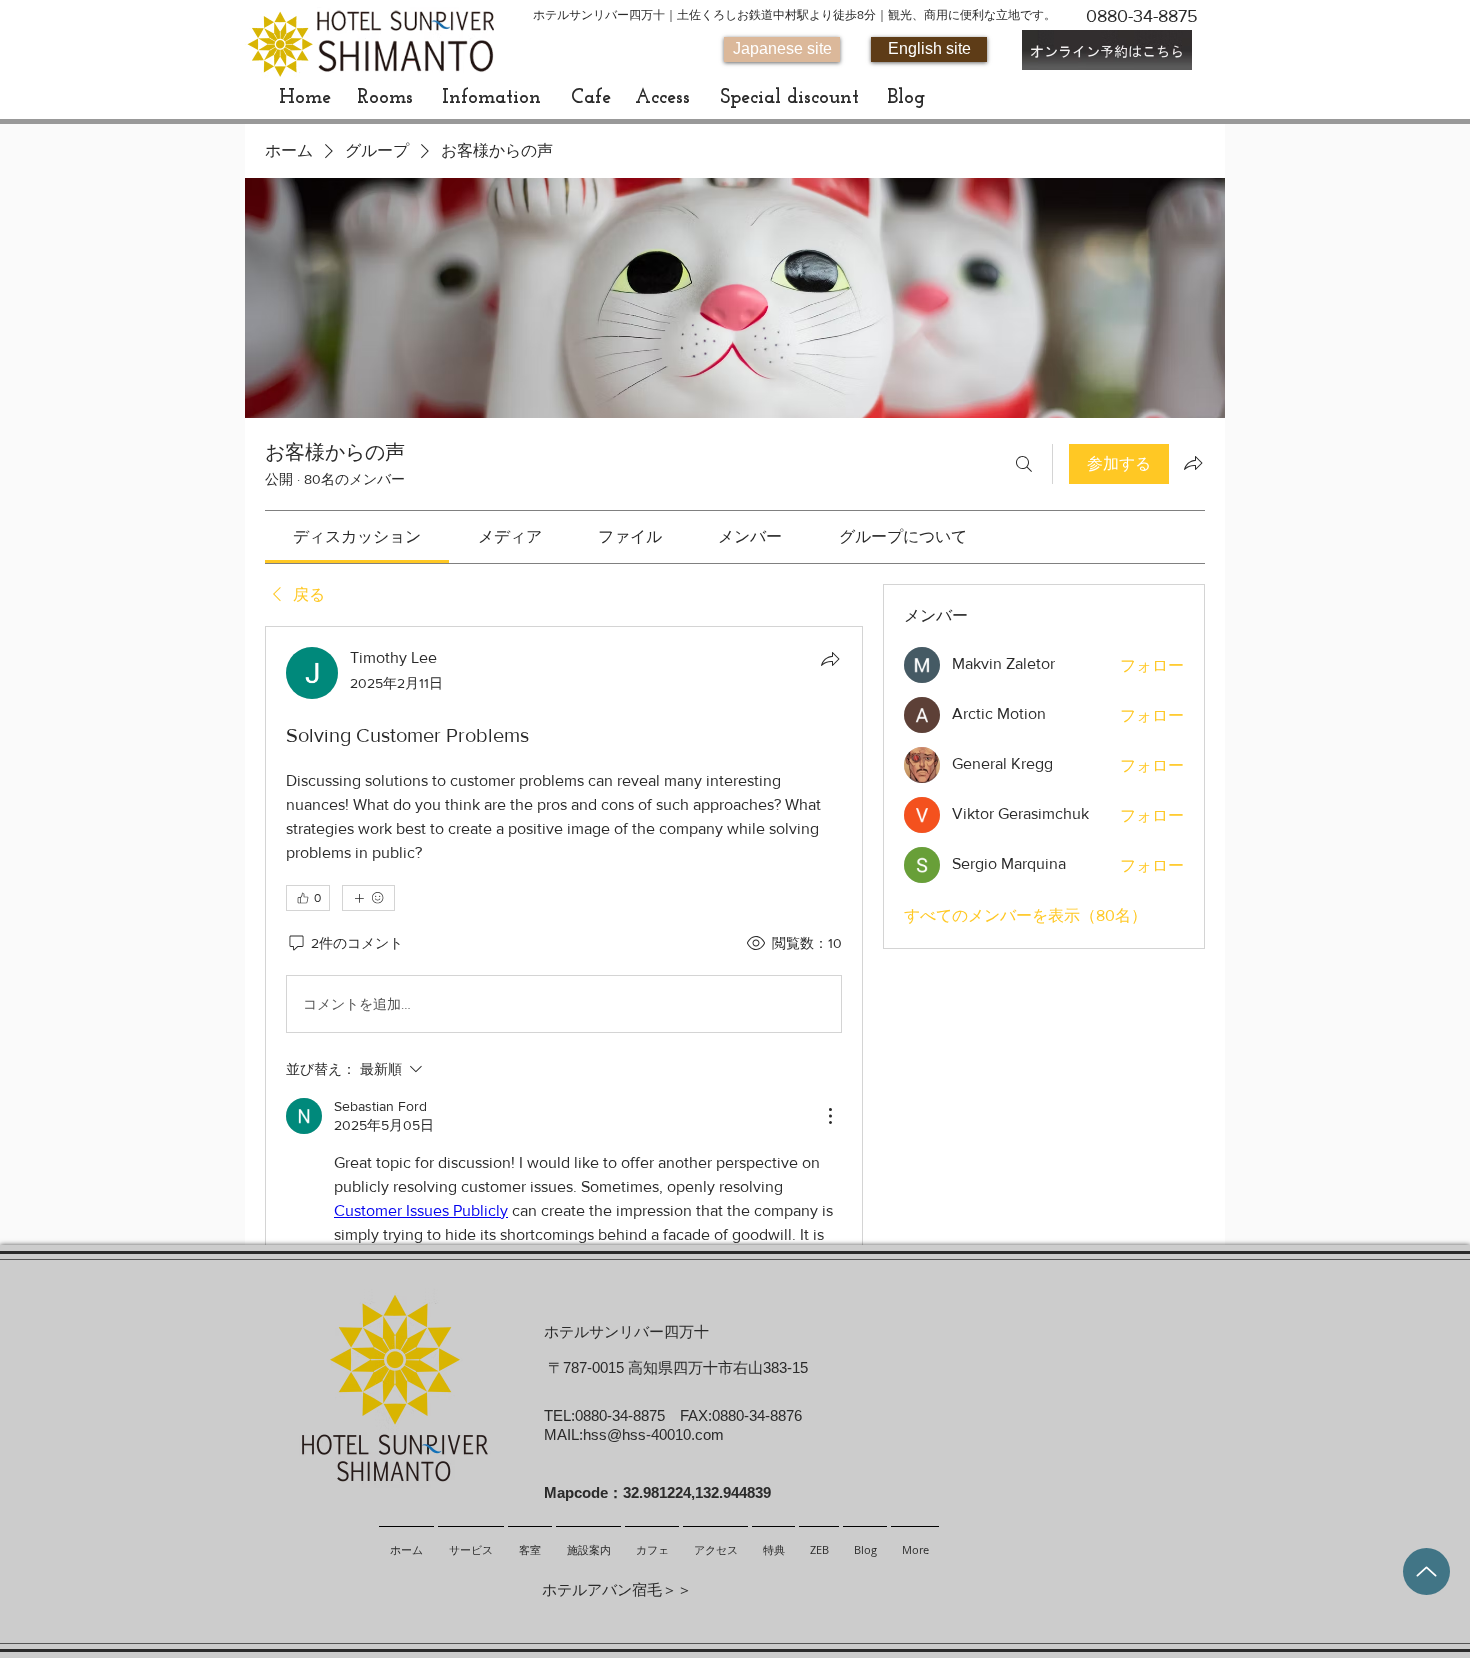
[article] (564, 1022)
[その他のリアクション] (368, 898)
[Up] (1426, 1571)
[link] (357, 536)
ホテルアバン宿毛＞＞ (617, 1589)
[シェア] (830, 659)
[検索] (1024, 464)
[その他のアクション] (830, 1116)
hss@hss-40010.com (653, 1434)
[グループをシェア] (1193, 463)
